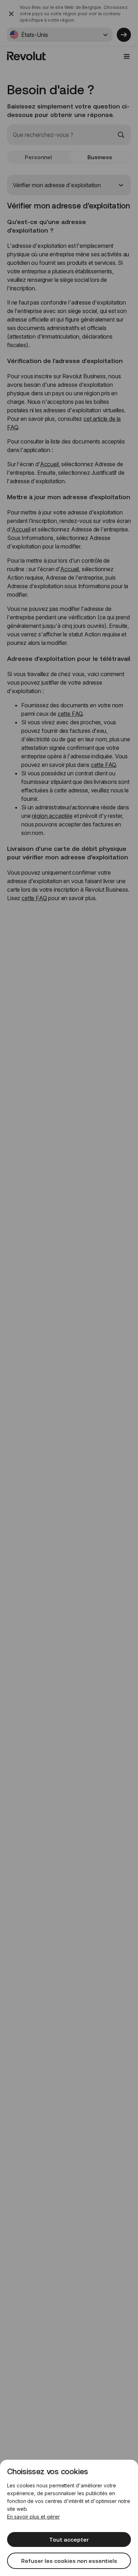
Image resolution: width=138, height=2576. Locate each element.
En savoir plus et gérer (33, 2517)
